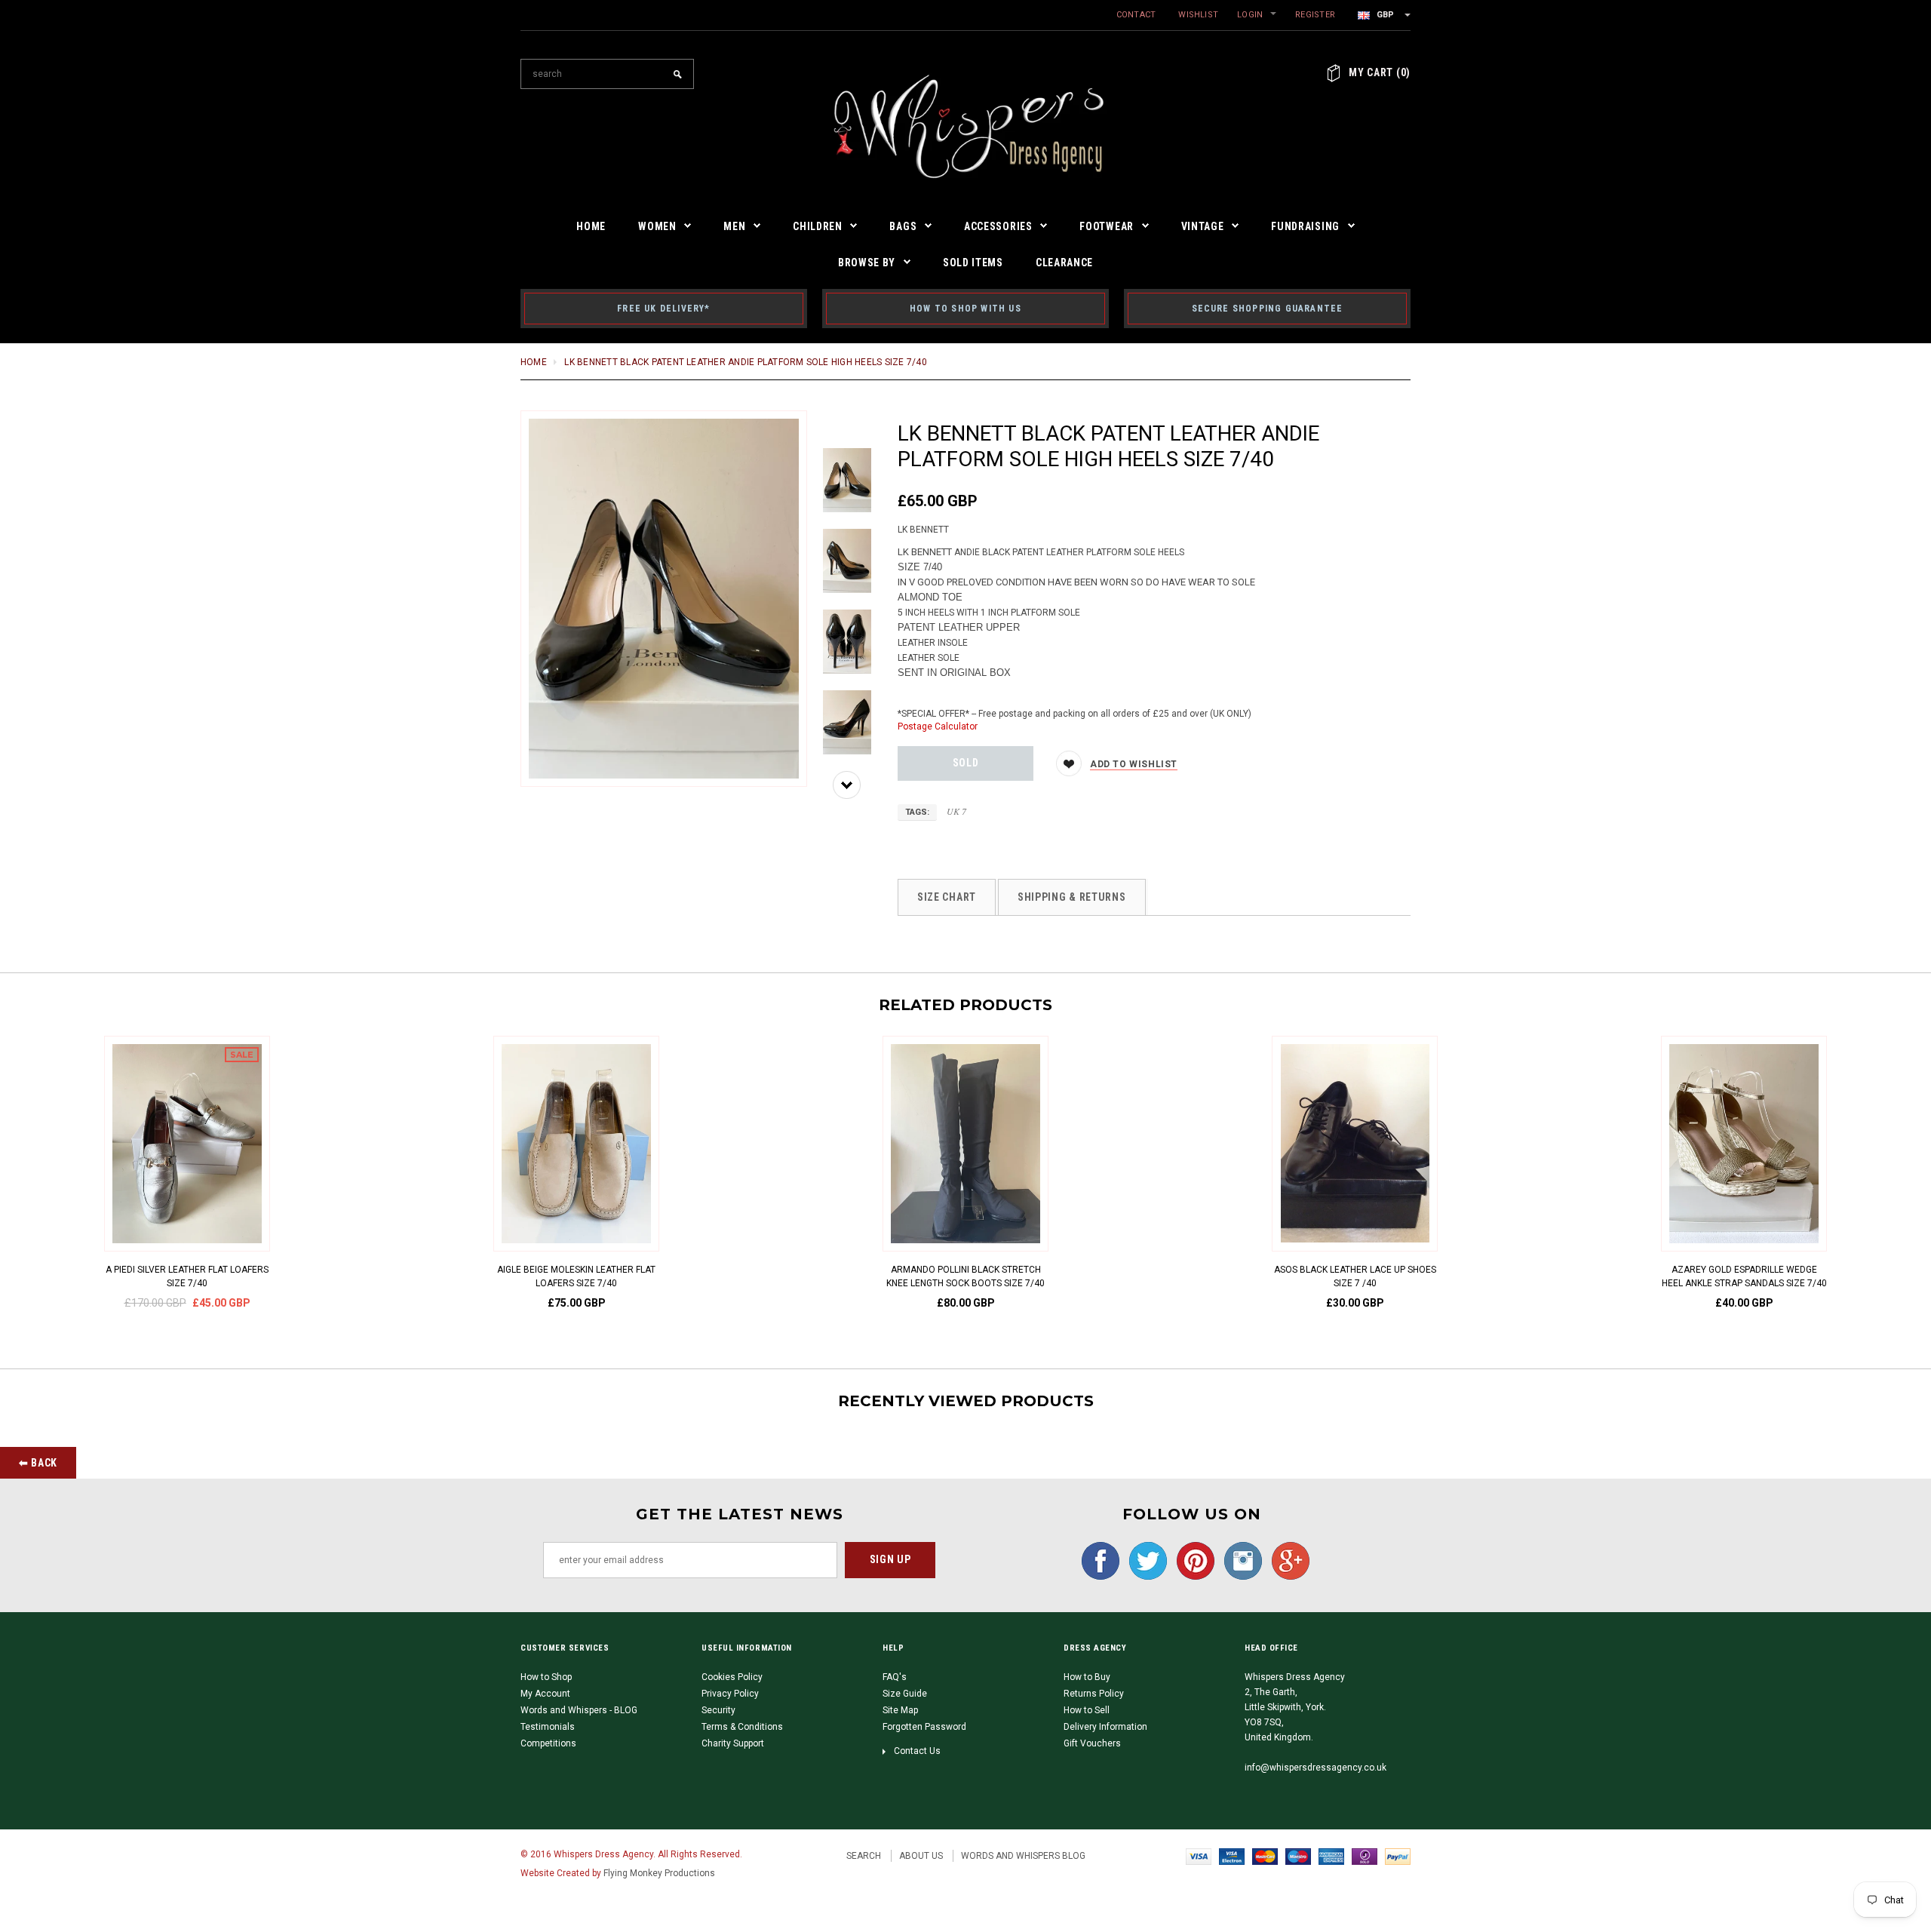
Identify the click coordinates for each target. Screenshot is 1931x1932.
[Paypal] (1398, 1856)
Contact (1136, 15)
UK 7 (956, 811)
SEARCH (864, 1856)
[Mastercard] (1265, 1856)
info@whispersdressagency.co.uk (1315, 1768)
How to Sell (1087, 1710)
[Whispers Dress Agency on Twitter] (1144, 1560)
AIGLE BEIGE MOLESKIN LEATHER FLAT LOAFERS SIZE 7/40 (576, 1276)
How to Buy (1087, 1677)
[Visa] (1199, 1856)
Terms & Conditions (742, 1727)
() (1380, 72)
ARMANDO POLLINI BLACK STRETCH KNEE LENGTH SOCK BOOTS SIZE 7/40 (965, 1276)
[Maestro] (1298, 1856)
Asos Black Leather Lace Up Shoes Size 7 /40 (1355, 1276)
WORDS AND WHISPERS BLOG (1023, 1856)
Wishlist (1198, 15)
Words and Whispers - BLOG (579, 1710)
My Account (545, 1694)
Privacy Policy (730, 1694)
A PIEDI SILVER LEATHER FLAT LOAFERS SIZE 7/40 (187, 1276)
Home (534, 362)
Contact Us (917, 1751)
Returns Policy (1094, 1694)
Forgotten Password (924, 1727)
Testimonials (548, 1727)
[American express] (1331, 1856)
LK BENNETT (923, 530)
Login (1250, 15)
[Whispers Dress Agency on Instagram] (1239, 1560)
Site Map (900, 1710)
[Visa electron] (1232, 1856)
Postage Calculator (938, 726)
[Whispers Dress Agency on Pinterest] (1192, 1560)
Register (1315, 15)
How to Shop (546, 1677)
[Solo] (1365, 1856)
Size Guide (905, 1694)
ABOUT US (921, 1856)
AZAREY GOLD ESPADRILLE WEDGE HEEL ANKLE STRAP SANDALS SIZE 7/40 (1744, 1276)
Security (718, 1710)
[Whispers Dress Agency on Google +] (1287, 1560)
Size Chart (947, 897)
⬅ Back (38, 1463)
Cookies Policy (732, 1677)
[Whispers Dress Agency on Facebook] (1097, 1560)
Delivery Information (1105, 1727)
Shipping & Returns (1072, 897)
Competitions (548, 1743)
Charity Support (733, 1743)
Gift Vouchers (1092, 1743)
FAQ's (895, 1677)
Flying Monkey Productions (659, 1873)
